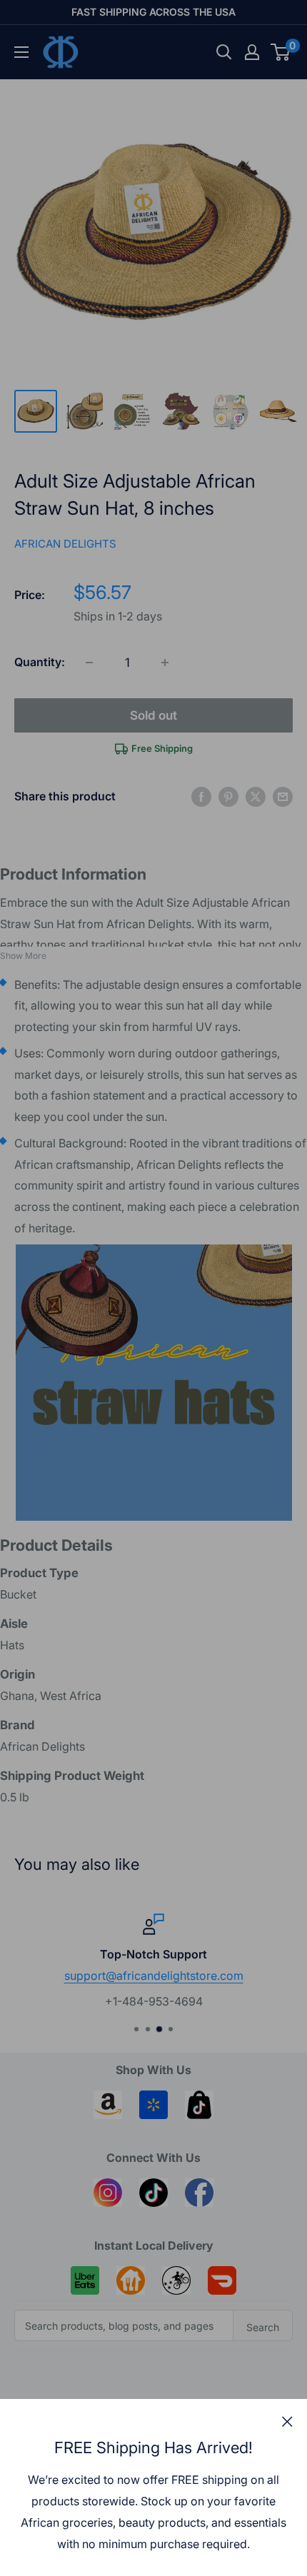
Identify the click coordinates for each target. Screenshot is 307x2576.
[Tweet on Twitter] (256, 797)
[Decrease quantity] (89, 663)
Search (263, 2327)
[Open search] (224, 52)
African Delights (65, 544)
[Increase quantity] (165, 663)
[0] (281, 52)
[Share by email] (283, 797)
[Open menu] (21, 52)
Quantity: (40, 662)
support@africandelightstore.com (154, 1975)
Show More (23, 956)
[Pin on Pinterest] (228, 797)
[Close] (287, 2421)
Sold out (153, 715)
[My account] (252, 52)
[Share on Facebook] (201, 797)
